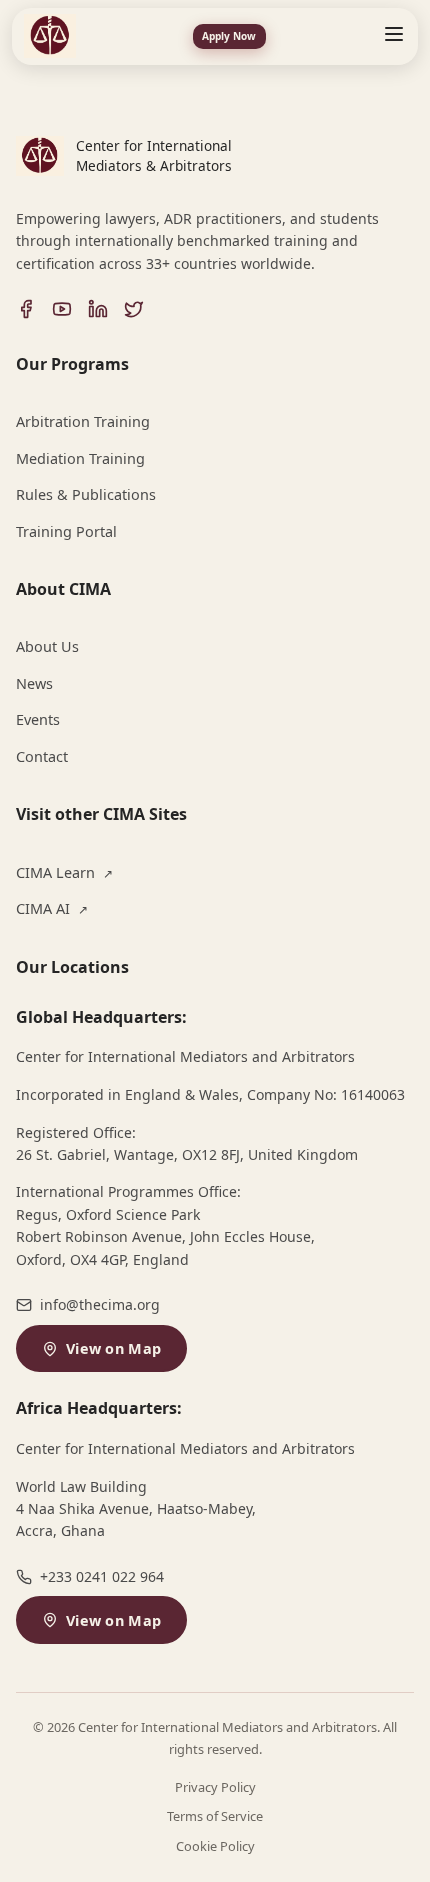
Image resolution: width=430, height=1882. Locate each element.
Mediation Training (80, 458)
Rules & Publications (86, 494)
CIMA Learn (64, 872)
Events (38, 719)
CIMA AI (52, 908)
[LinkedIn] (98, 309)
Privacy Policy (215, 1787)
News (34, 683)
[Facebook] (26, 309)
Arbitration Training (83, 421)
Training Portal (66, 531)
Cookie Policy (215, 1846)
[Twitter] (134, 309)
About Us (47, 646)
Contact (42, 756)
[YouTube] (62, 309)
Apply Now (229, 36)
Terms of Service (215, 1816)
